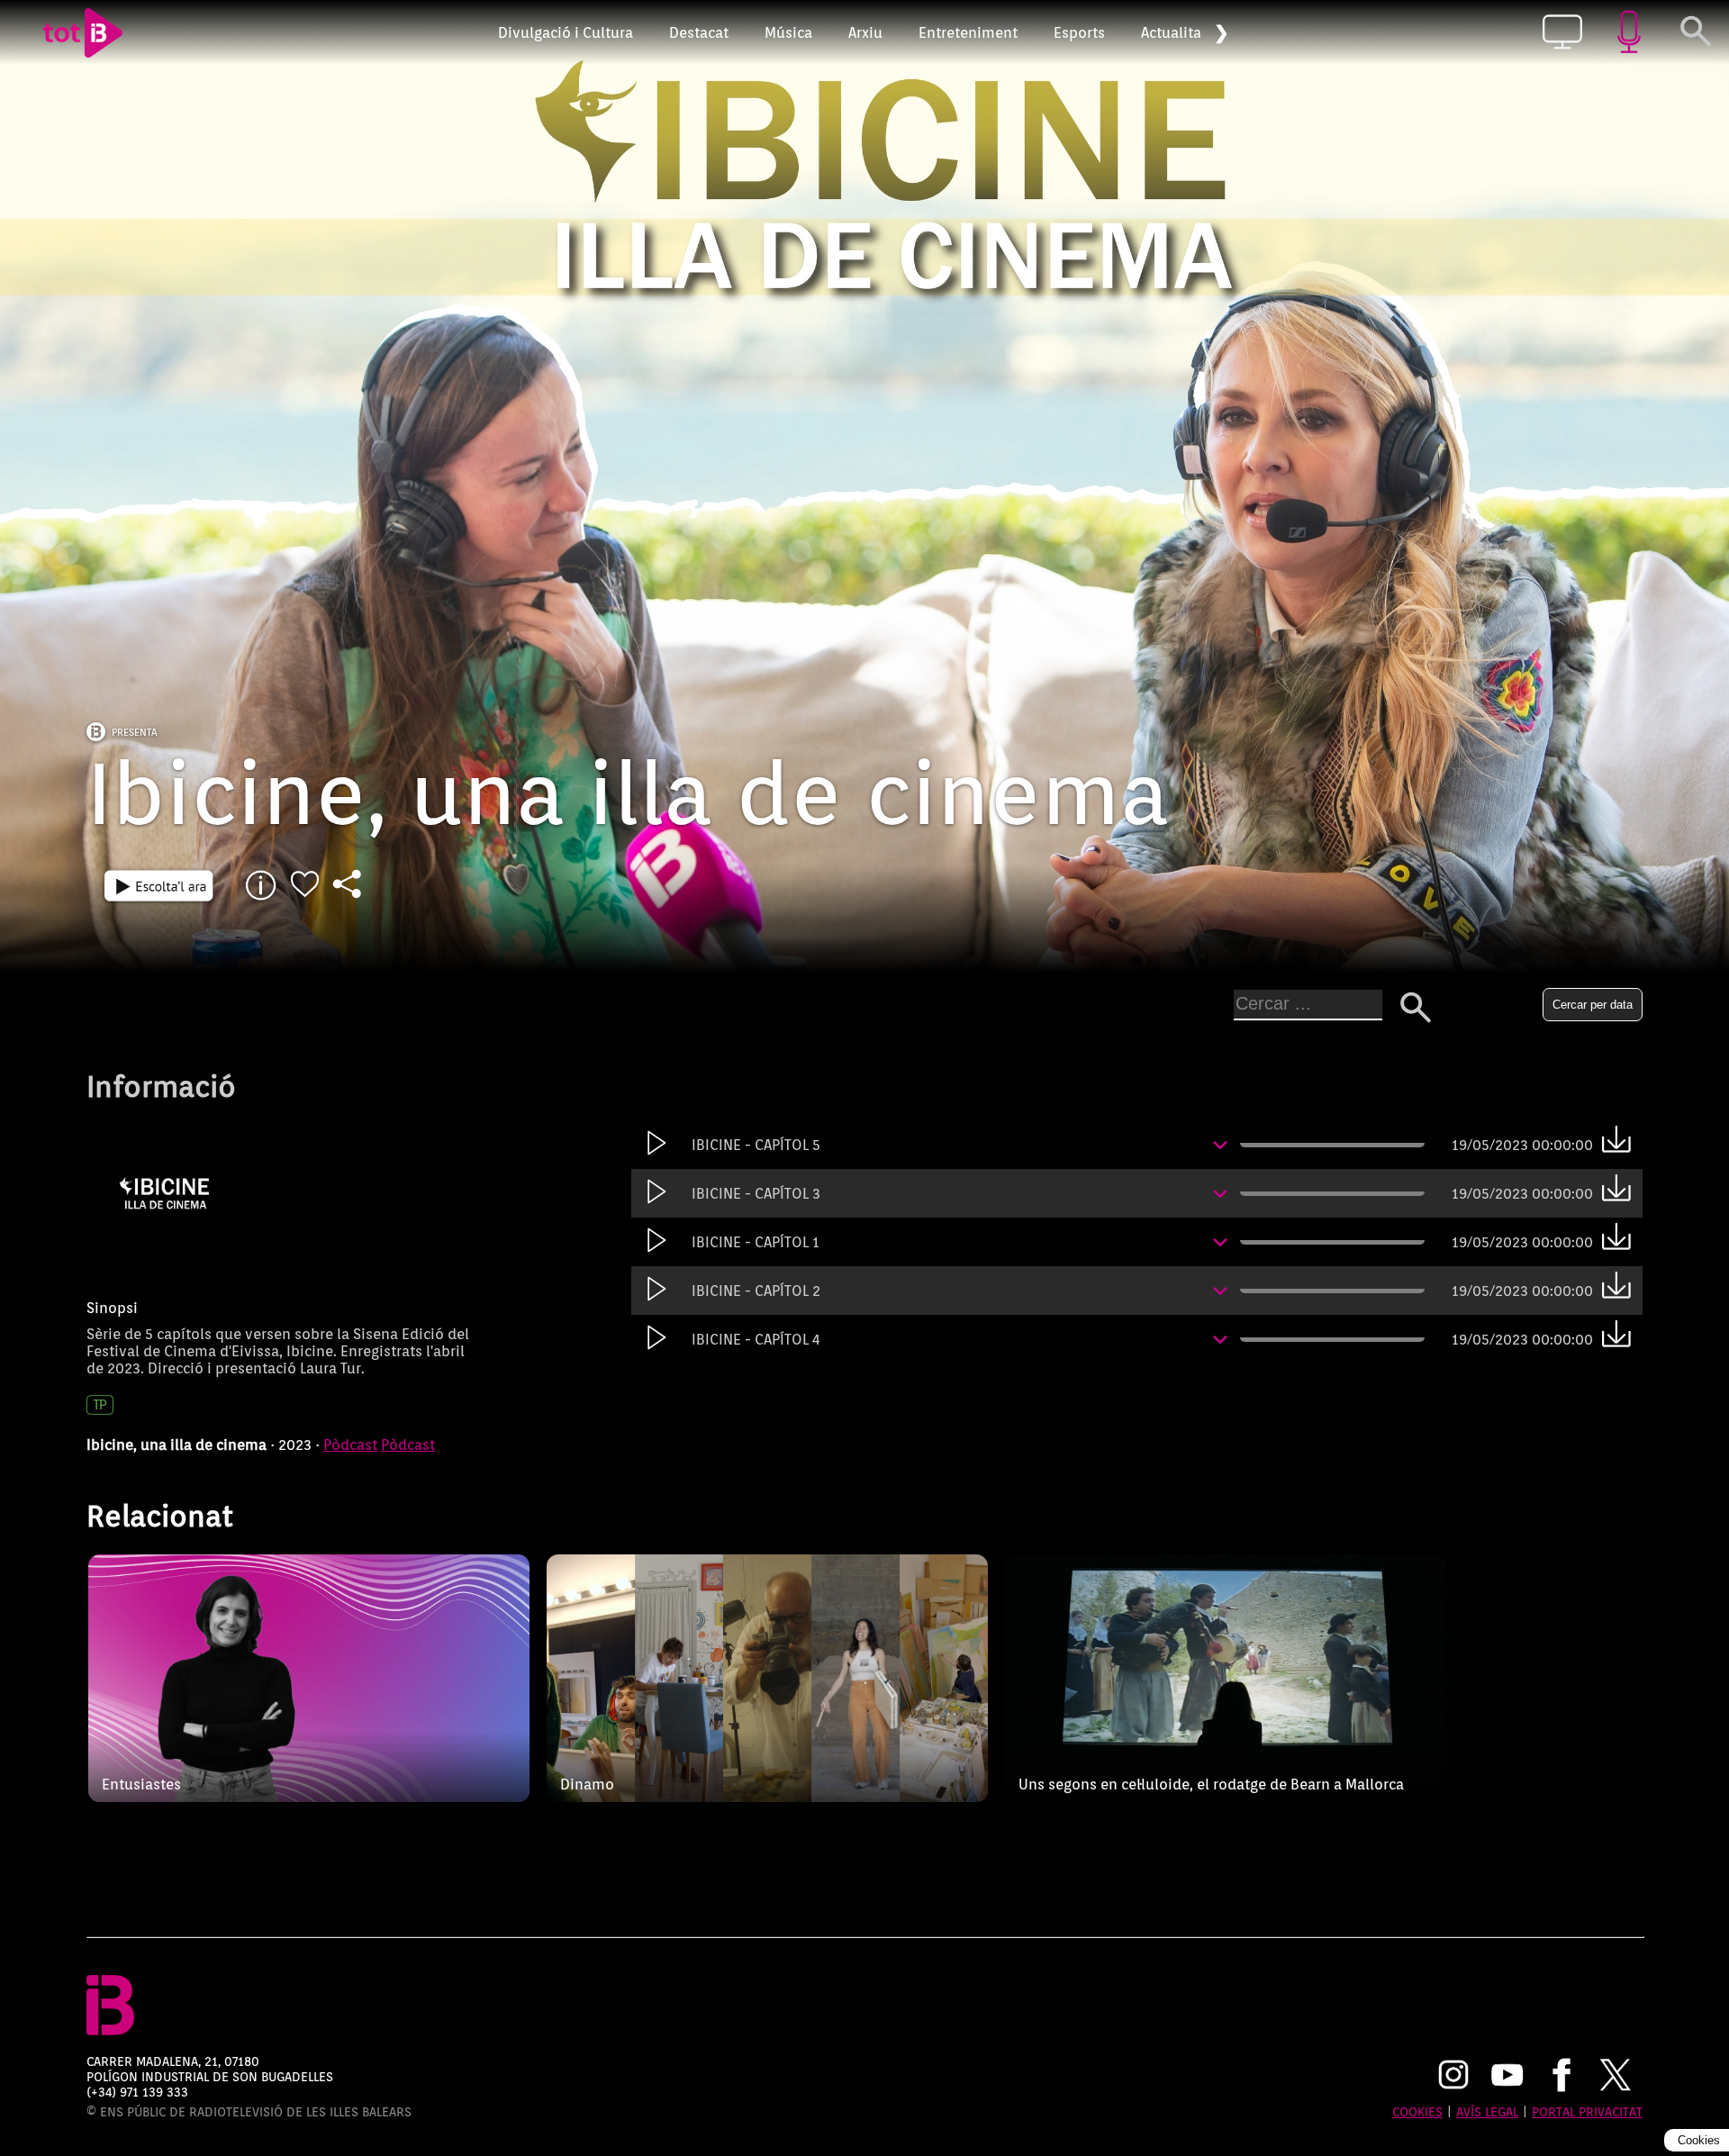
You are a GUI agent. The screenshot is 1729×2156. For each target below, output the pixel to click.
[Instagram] (1453, 2077)
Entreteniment (968, 33)
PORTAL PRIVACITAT (1587, 2111)
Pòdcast (350, 1445)
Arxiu (865, 33)
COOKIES (1417, 2111)
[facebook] (1562, 2077)
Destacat (699, 33)
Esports (1079, 33)
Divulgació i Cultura (566, 33)
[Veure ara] (159, 885)
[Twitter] (1616, 2077)
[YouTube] (1507, 2077)
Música (788, 33)
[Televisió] (1562, 33)
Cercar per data (1593, 1005)
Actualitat (1174, 33)
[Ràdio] (1629, 33)
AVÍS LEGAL (1487, 2111)
